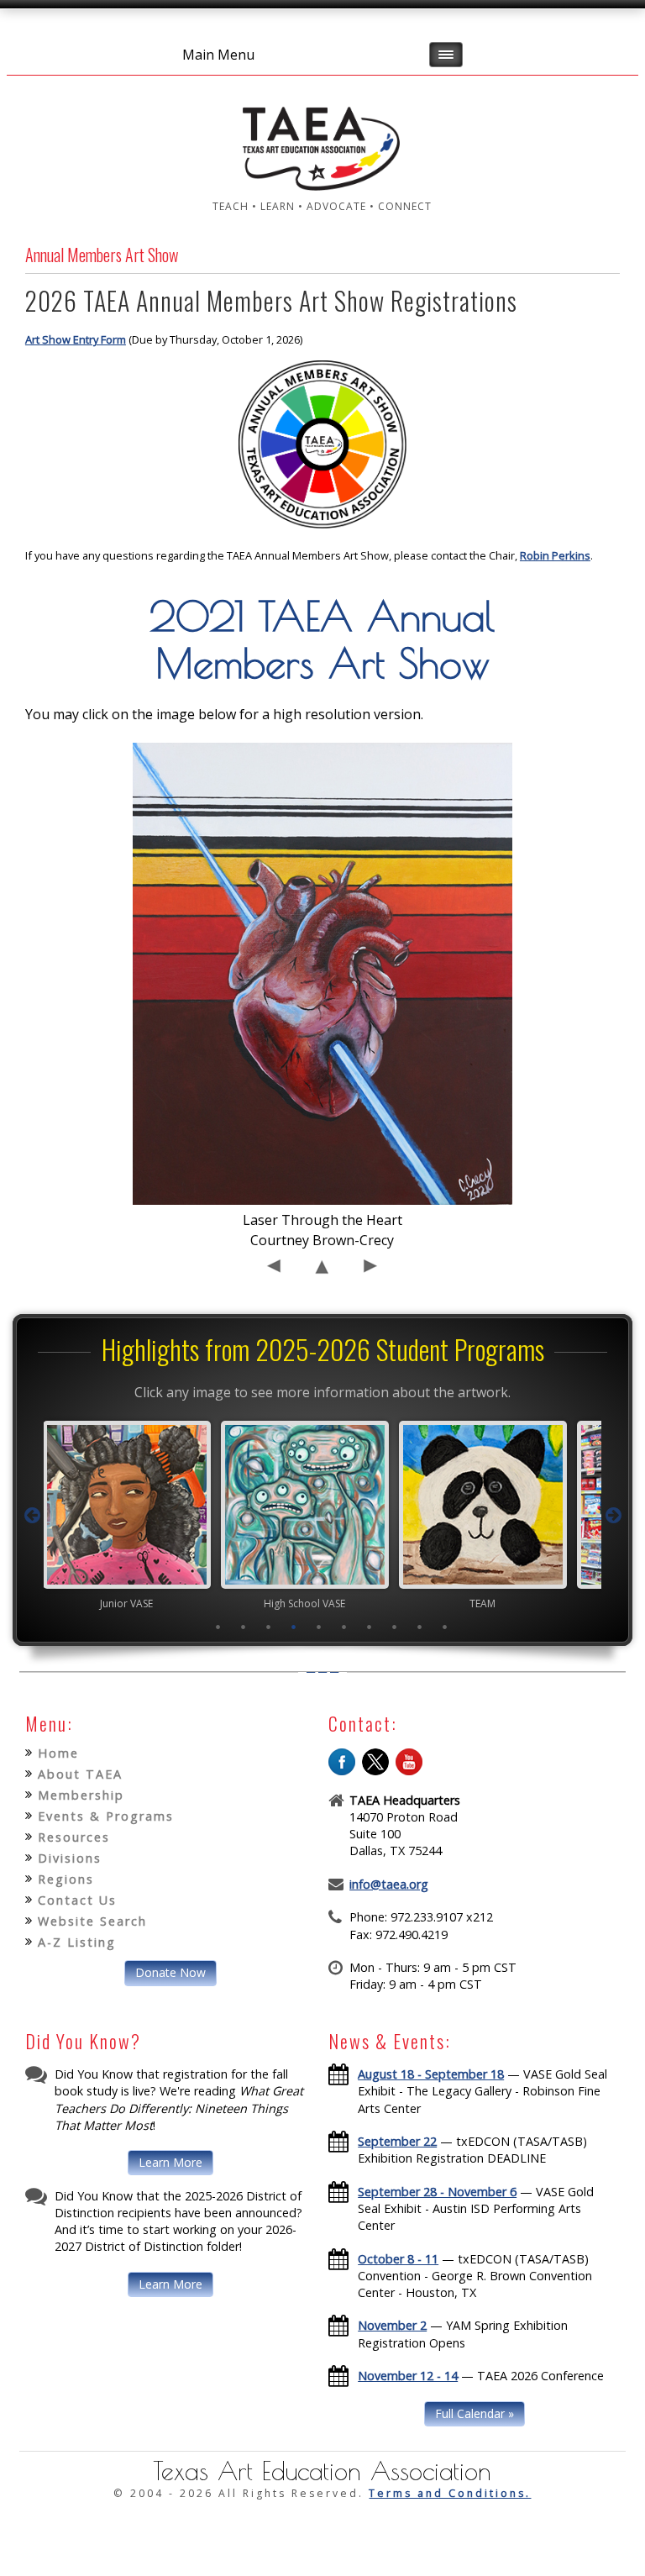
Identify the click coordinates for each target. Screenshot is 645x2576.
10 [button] (444, 1627)
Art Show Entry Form (76, 339)
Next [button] (613, 1516)
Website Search (92, 1921)
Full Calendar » (475, 2413)
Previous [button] (32, 1516)
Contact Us (77, 1900)
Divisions (70, 1858)
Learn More (170, 2162)
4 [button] (293, 1627)
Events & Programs (106, 1816)
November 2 (392, 2325)
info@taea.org (389, 1884)
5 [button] (318, 1627)
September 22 (397, 2141)
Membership (81, 1795)
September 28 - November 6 (437, 2192)
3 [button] (268, 1627)
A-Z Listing (77, 1942)
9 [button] (419, 1627)
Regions (66, 1879)
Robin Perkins (555, 555)
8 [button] (394, 1627)
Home (58, 1753)
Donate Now (170, 1972)
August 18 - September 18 (431, 2074)
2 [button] (243, 1627)
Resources (74, 1837)
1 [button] (218, 1627)
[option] (144, 1515)
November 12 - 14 (408, 2376)
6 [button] (343, 1627)
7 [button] (369, 1627)
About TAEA (80, 1774)
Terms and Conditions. (450, 2493)
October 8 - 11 (398, 2259)
